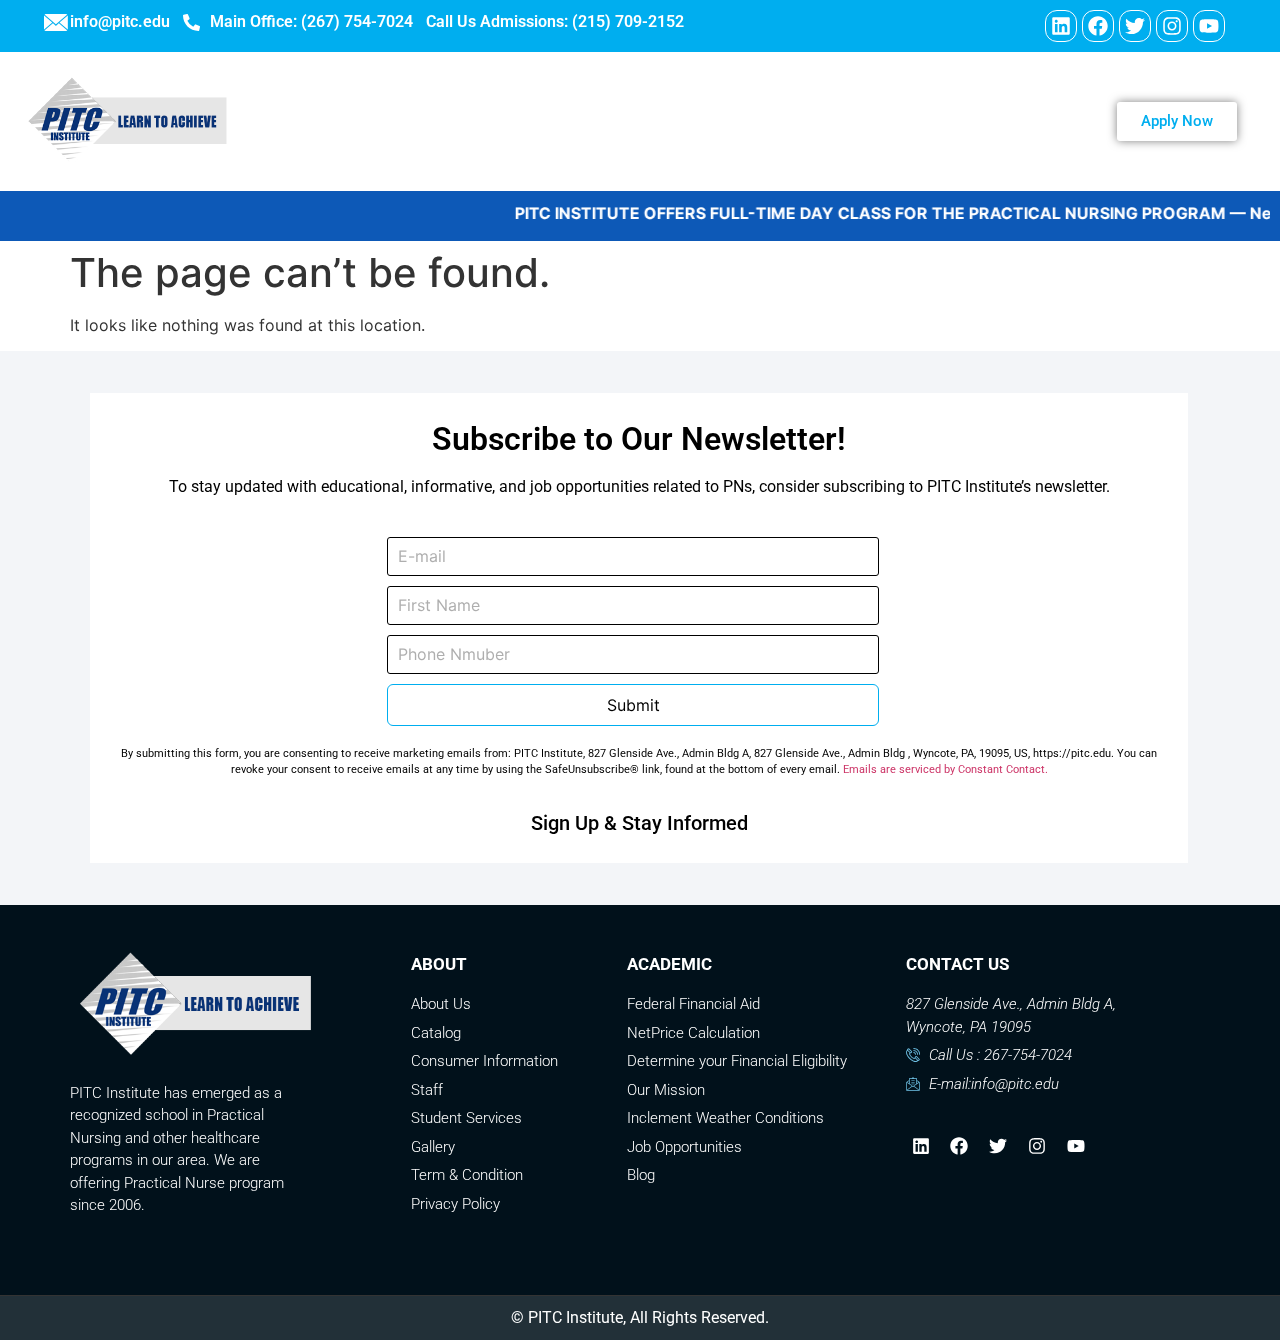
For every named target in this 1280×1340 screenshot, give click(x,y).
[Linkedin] (1061, 26)
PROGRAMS (580, 121)
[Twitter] (1135, 26)
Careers (701, 121)
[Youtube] (1209, 26)
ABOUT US (449, 121)
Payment (938, 121)
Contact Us (818, 121)
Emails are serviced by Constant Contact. (945, 769)
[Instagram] (1172, 26)
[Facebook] (1098, 26)
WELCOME (324, 121)
